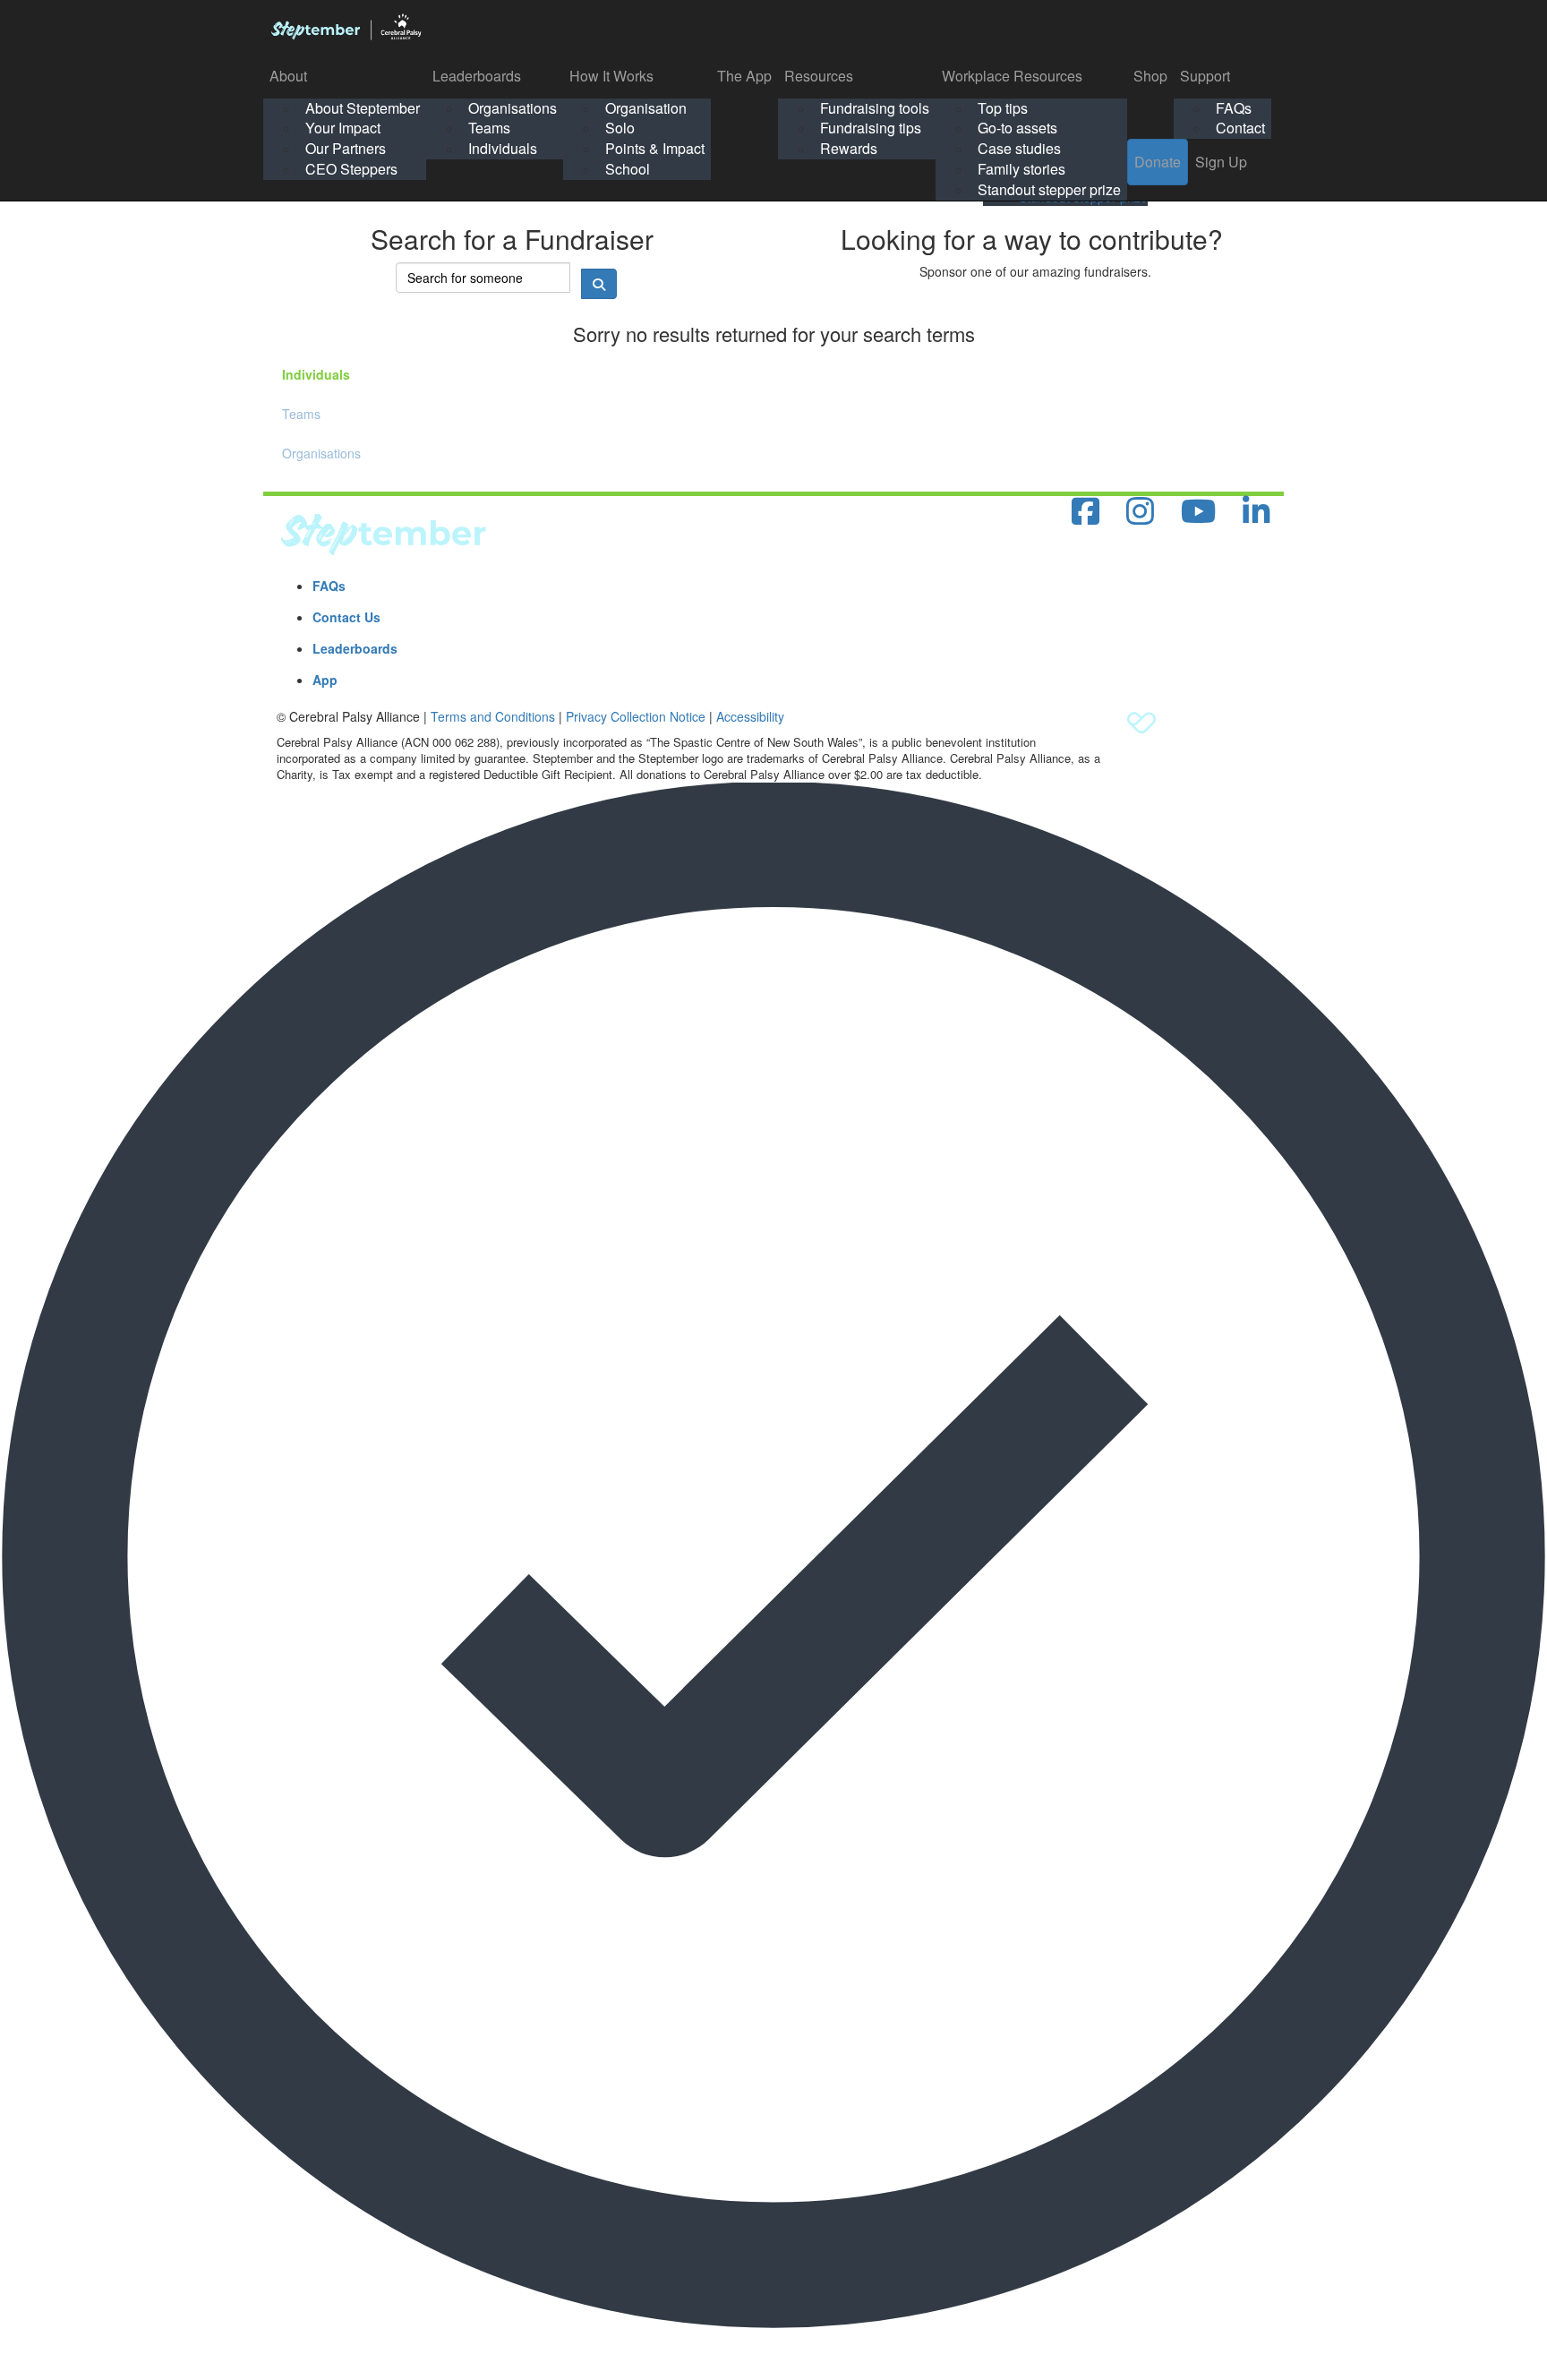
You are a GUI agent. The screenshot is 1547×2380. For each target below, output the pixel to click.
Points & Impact (655, 148)
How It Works (611, 76)
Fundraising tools (875, 108)
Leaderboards (477, 76)
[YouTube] (1198, 512)
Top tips (1003, 108)
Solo (620, 128)
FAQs (1234, 108)
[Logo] (346, 27)
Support (1205, 76)
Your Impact (343, 128)
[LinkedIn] (1256, 512)
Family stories (1021, 169)
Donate (1158, 162)
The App (744, 76)
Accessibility (750, 716)
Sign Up (1221, 162)
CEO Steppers (351, 169)
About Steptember (363, 108)
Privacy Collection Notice (636, 716)
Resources (819, 76)
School (628, 169)
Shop (1150, 76)
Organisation (646, 108)
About (288, 76)
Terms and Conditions (493, 716)
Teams (489, 128)
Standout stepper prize (1049, 189)
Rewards (849, 148)
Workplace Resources (1012, 76)
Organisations (513, 108)
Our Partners (346, 148)
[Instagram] (1140, 512)
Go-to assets (1017, 128)
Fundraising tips (871, 128)
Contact (1240, 128)
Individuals (503, 148)
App (325, 680)
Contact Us (346, 617)
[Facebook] (1085, 512)
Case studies (1019, 148)
